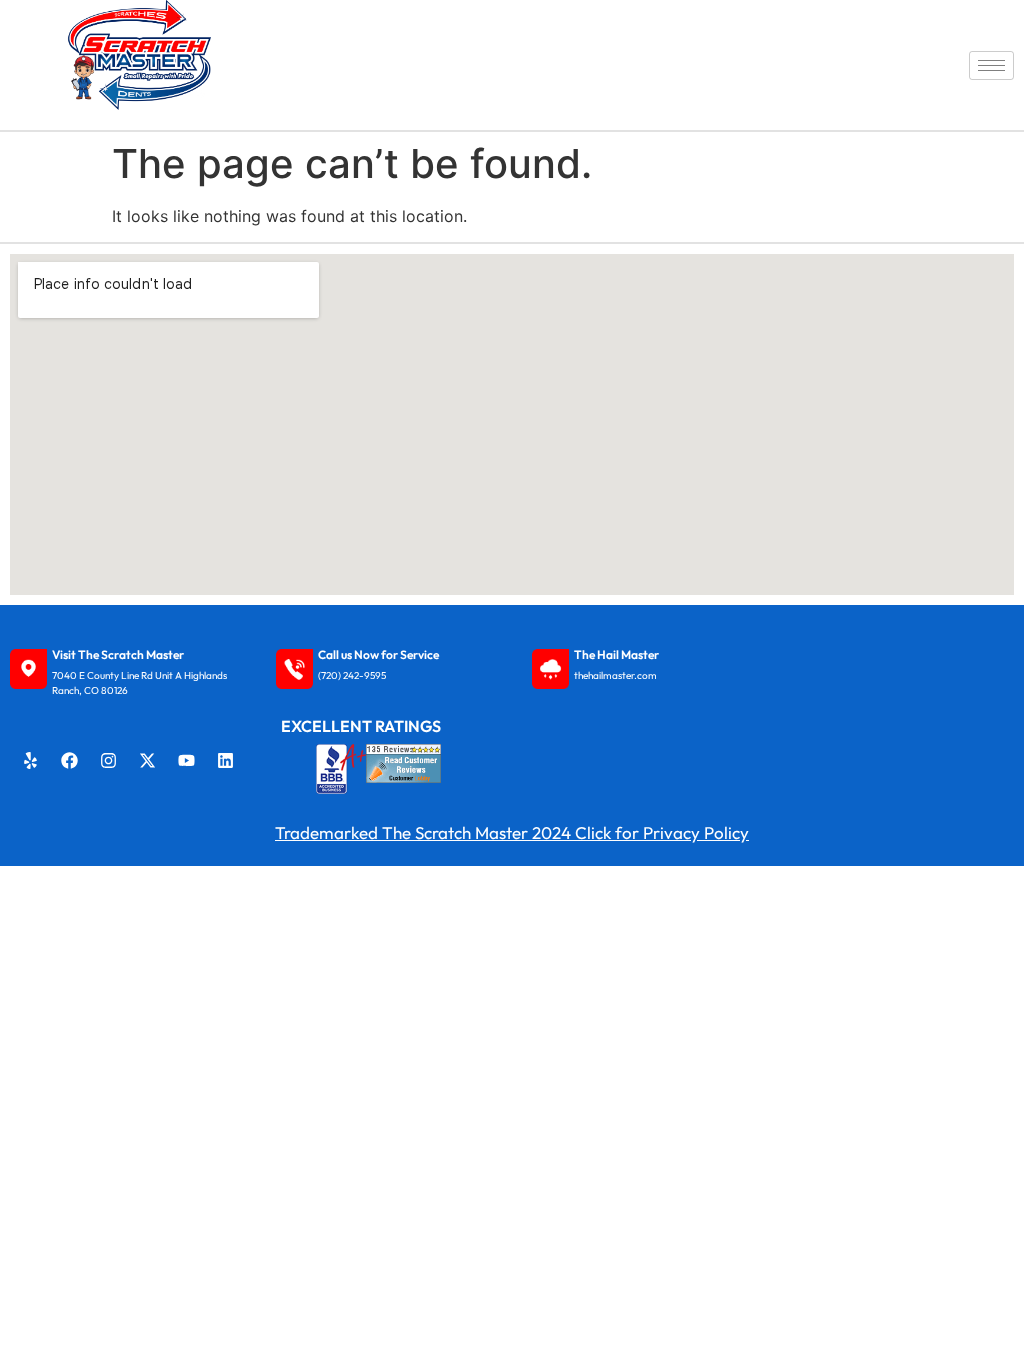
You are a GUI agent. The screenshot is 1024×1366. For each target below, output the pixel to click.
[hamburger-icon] (991, 65)
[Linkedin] (226, 761)
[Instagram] (109, 761)
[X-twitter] (148, 761)
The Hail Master (616, 654)
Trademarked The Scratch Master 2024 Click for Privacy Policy (512, 832)
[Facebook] (70, 761)
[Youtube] (187, 761)
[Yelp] (31, 761)
